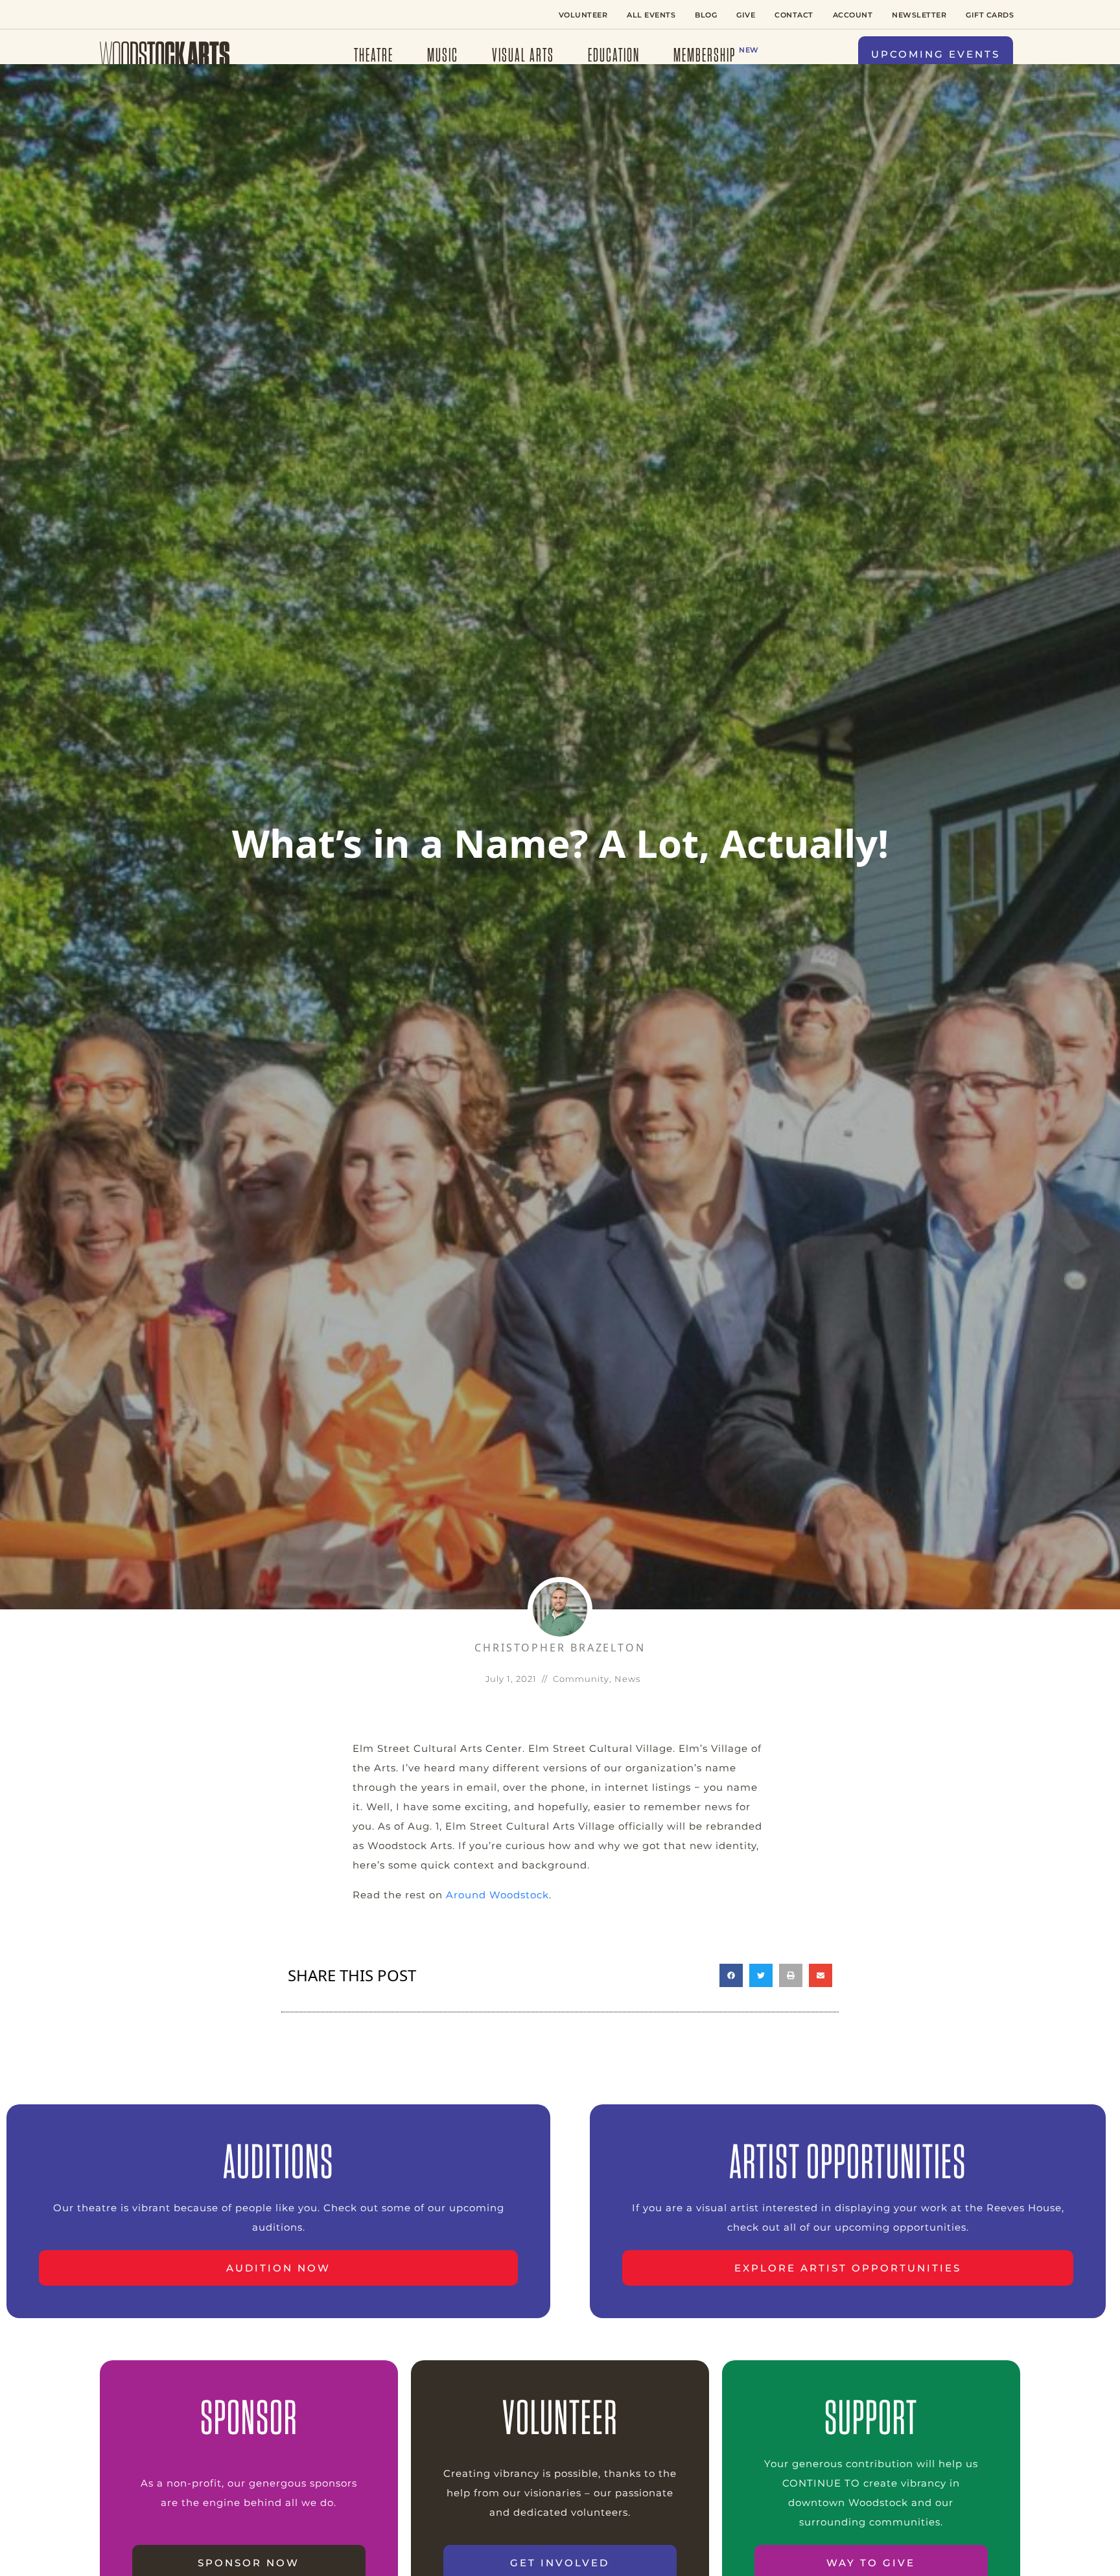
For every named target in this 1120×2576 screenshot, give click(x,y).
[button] (936, 55)
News (627, 1679)
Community (581, 1679)
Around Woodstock (497, 1895)
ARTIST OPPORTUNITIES (848, 2161)
